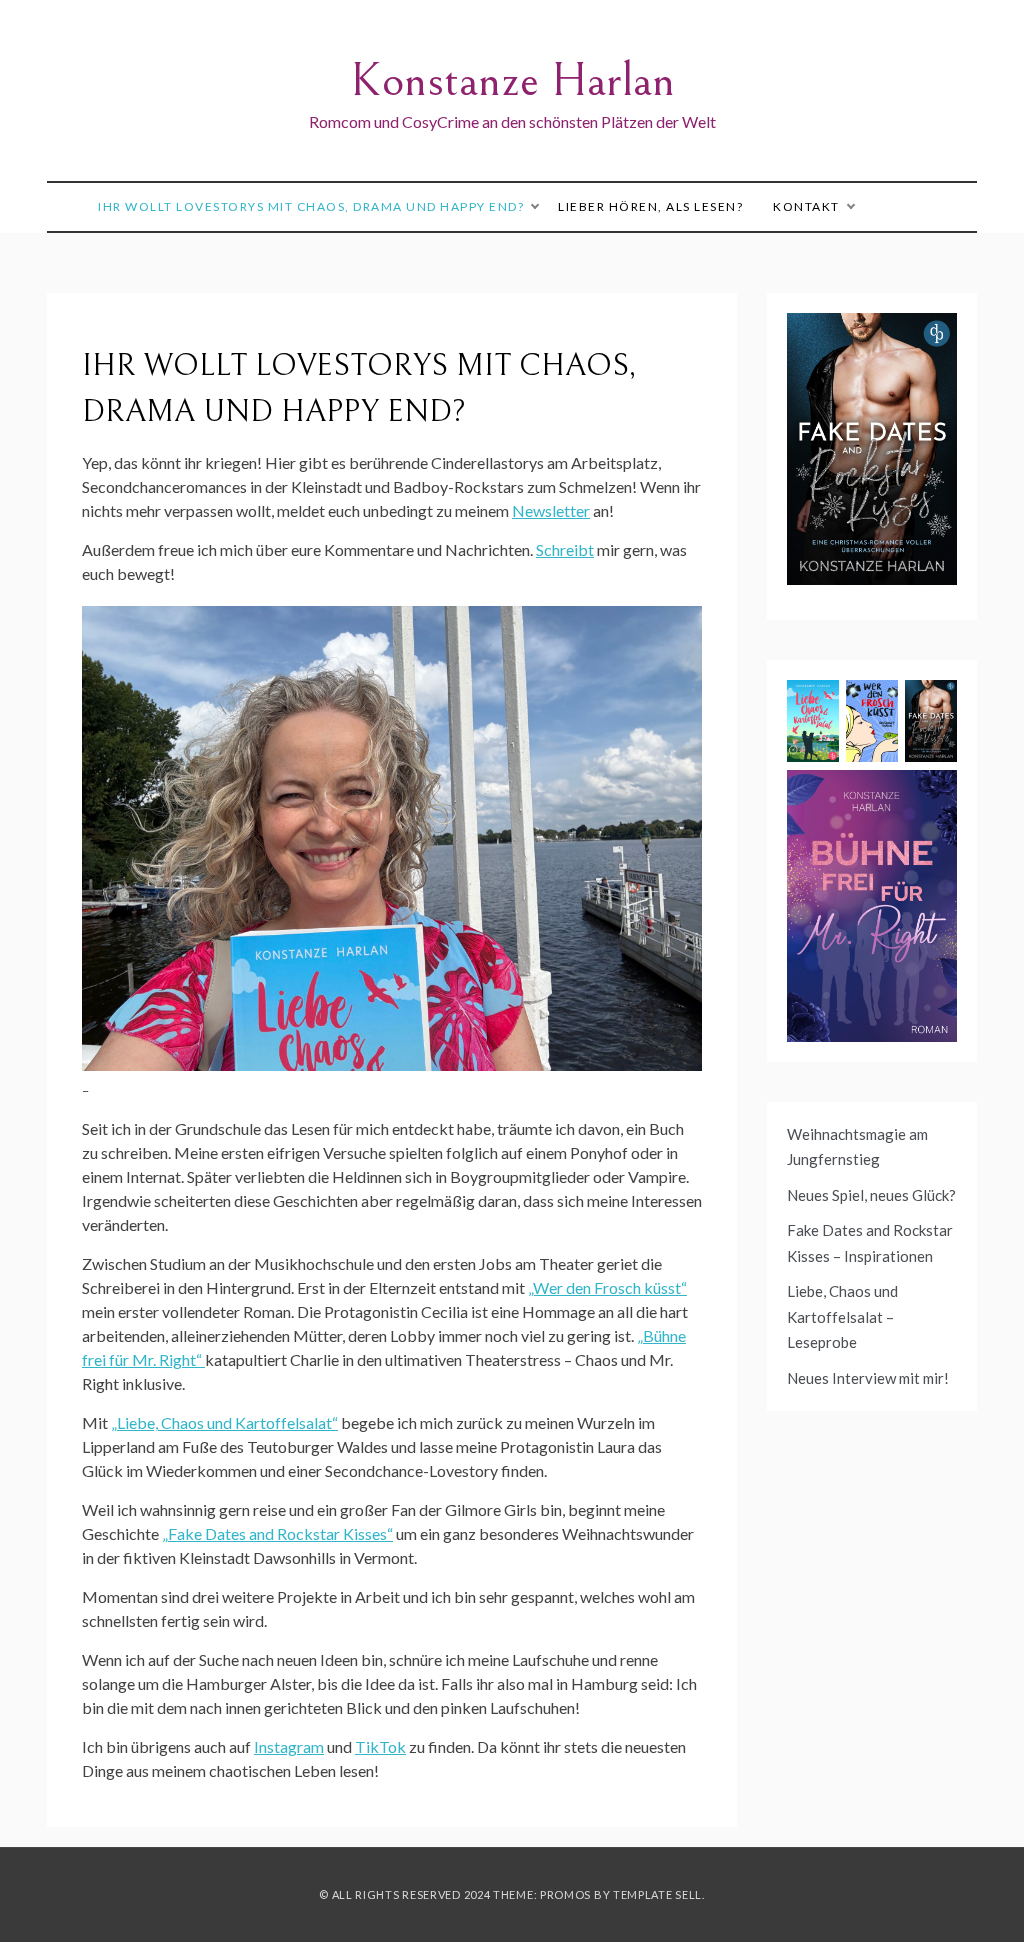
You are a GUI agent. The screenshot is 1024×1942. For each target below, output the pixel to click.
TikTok (380, 1746)
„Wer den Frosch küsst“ (607, 1287)
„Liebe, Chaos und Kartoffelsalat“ (224, 1422)
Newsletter (551, 510)
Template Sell (657, 1894)
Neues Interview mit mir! (868, 1378)
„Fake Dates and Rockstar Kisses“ (277, 1533)
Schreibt (565, 549)
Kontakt (806, 206)
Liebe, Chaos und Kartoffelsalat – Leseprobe (842, 1316)
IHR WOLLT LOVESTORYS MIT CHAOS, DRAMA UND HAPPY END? (311, 206)
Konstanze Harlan (512, 80)
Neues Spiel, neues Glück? (871, 1195)
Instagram (289, 1746)
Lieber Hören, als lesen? (650, 206)
